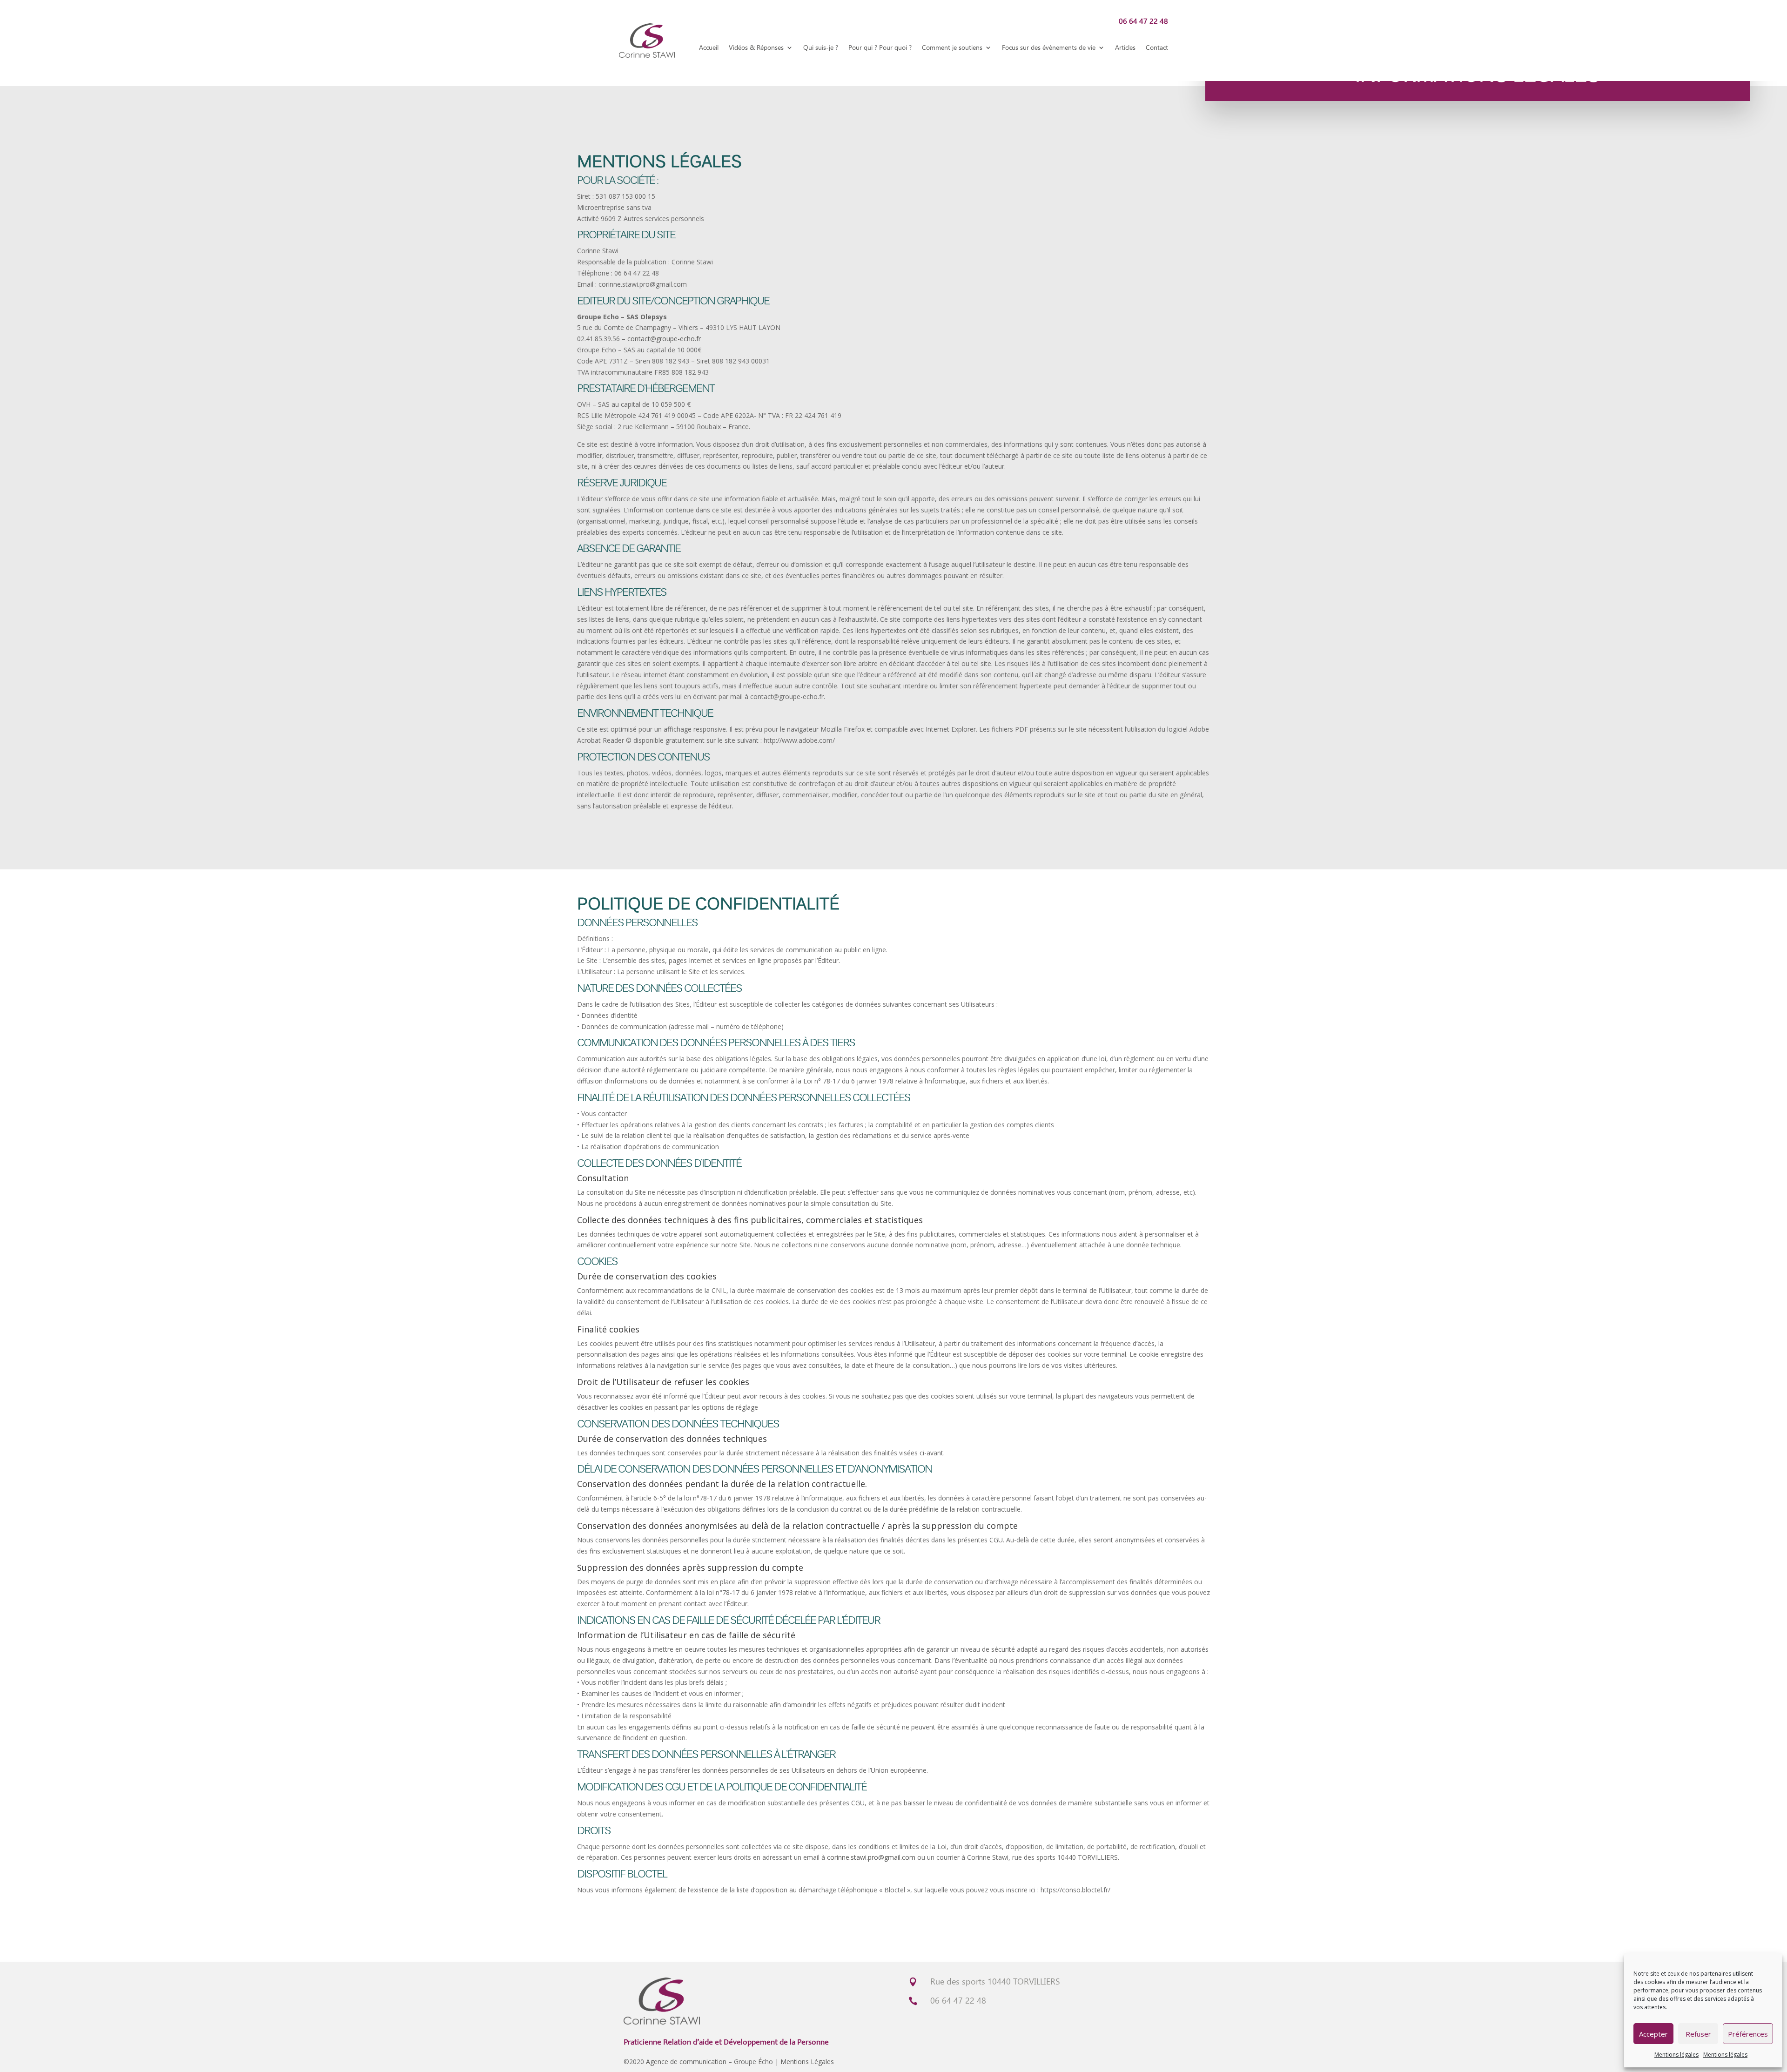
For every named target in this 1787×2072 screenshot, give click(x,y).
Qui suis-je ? (821, 47)
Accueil (709, 47)
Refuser (1698, 2034)
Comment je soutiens (952, 47)
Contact (1157, 47)
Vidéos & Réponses (756, 47)
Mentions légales (1676, 2055)
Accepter (1653, 2034)
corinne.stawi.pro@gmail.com (871, 1857)
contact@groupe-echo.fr (664, 339)
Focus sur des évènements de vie (1049, 47)
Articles (1125, 47)
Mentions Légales (807, 2062)
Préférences (1748, 2034)
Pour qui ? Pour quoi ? (880, 47)
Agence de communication (686, 2062)
